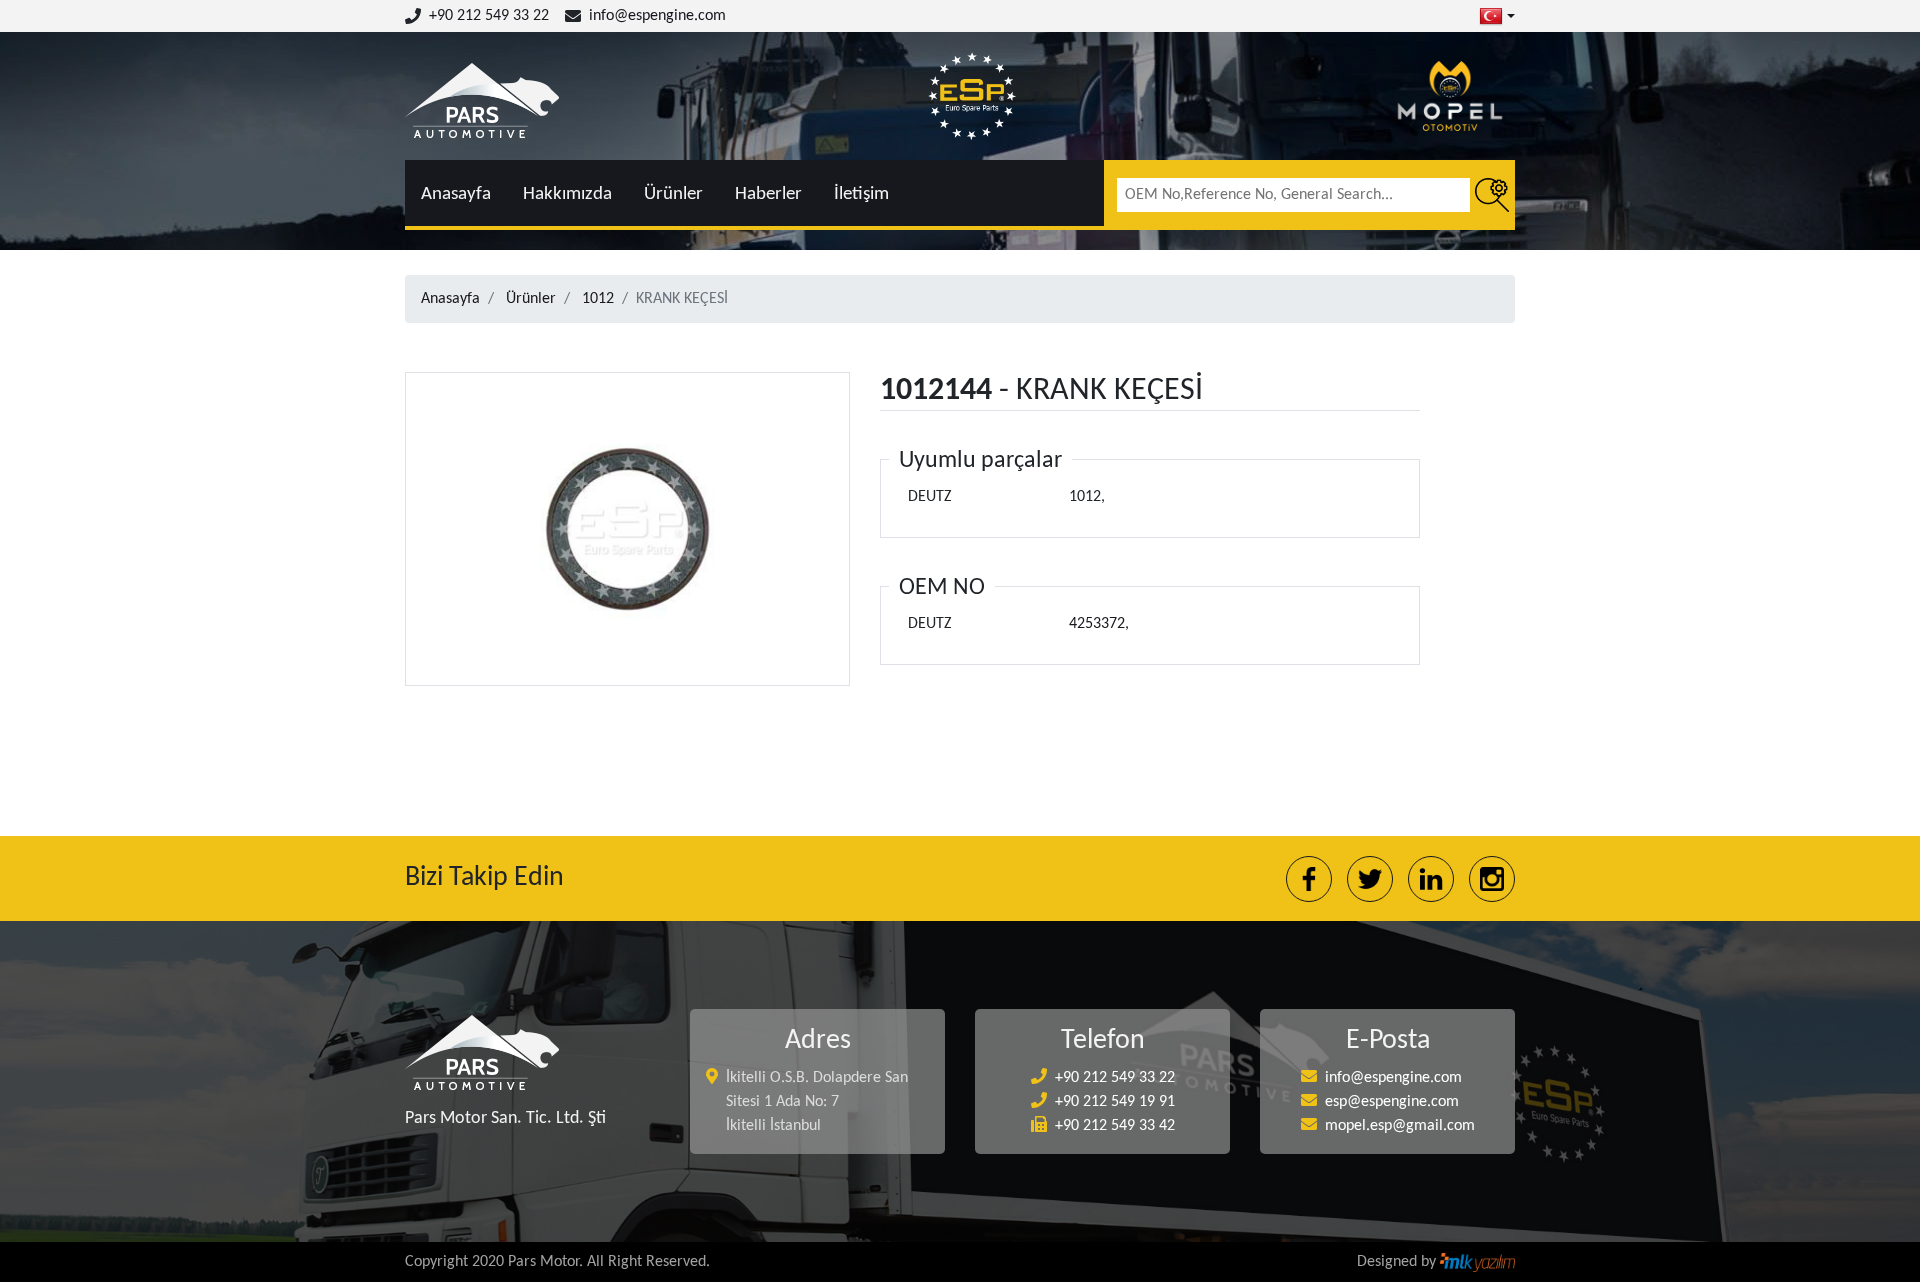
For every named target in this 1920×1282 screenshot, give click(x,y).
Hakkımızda (567, 194)
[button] (1497, 16)
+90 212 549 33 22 (489, 16)
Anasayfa (456, 194)
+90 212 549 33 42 (1115, 1126)
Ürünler (673, 194)
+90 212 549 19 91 (1115, 1102)
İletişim (861, 194)
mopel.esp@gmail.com (1400, 1126)
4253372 (1097, 624)
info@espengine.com (657, 16)
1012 (598, 299)
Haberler (768, 194)
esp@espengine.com (1392, 1102)
